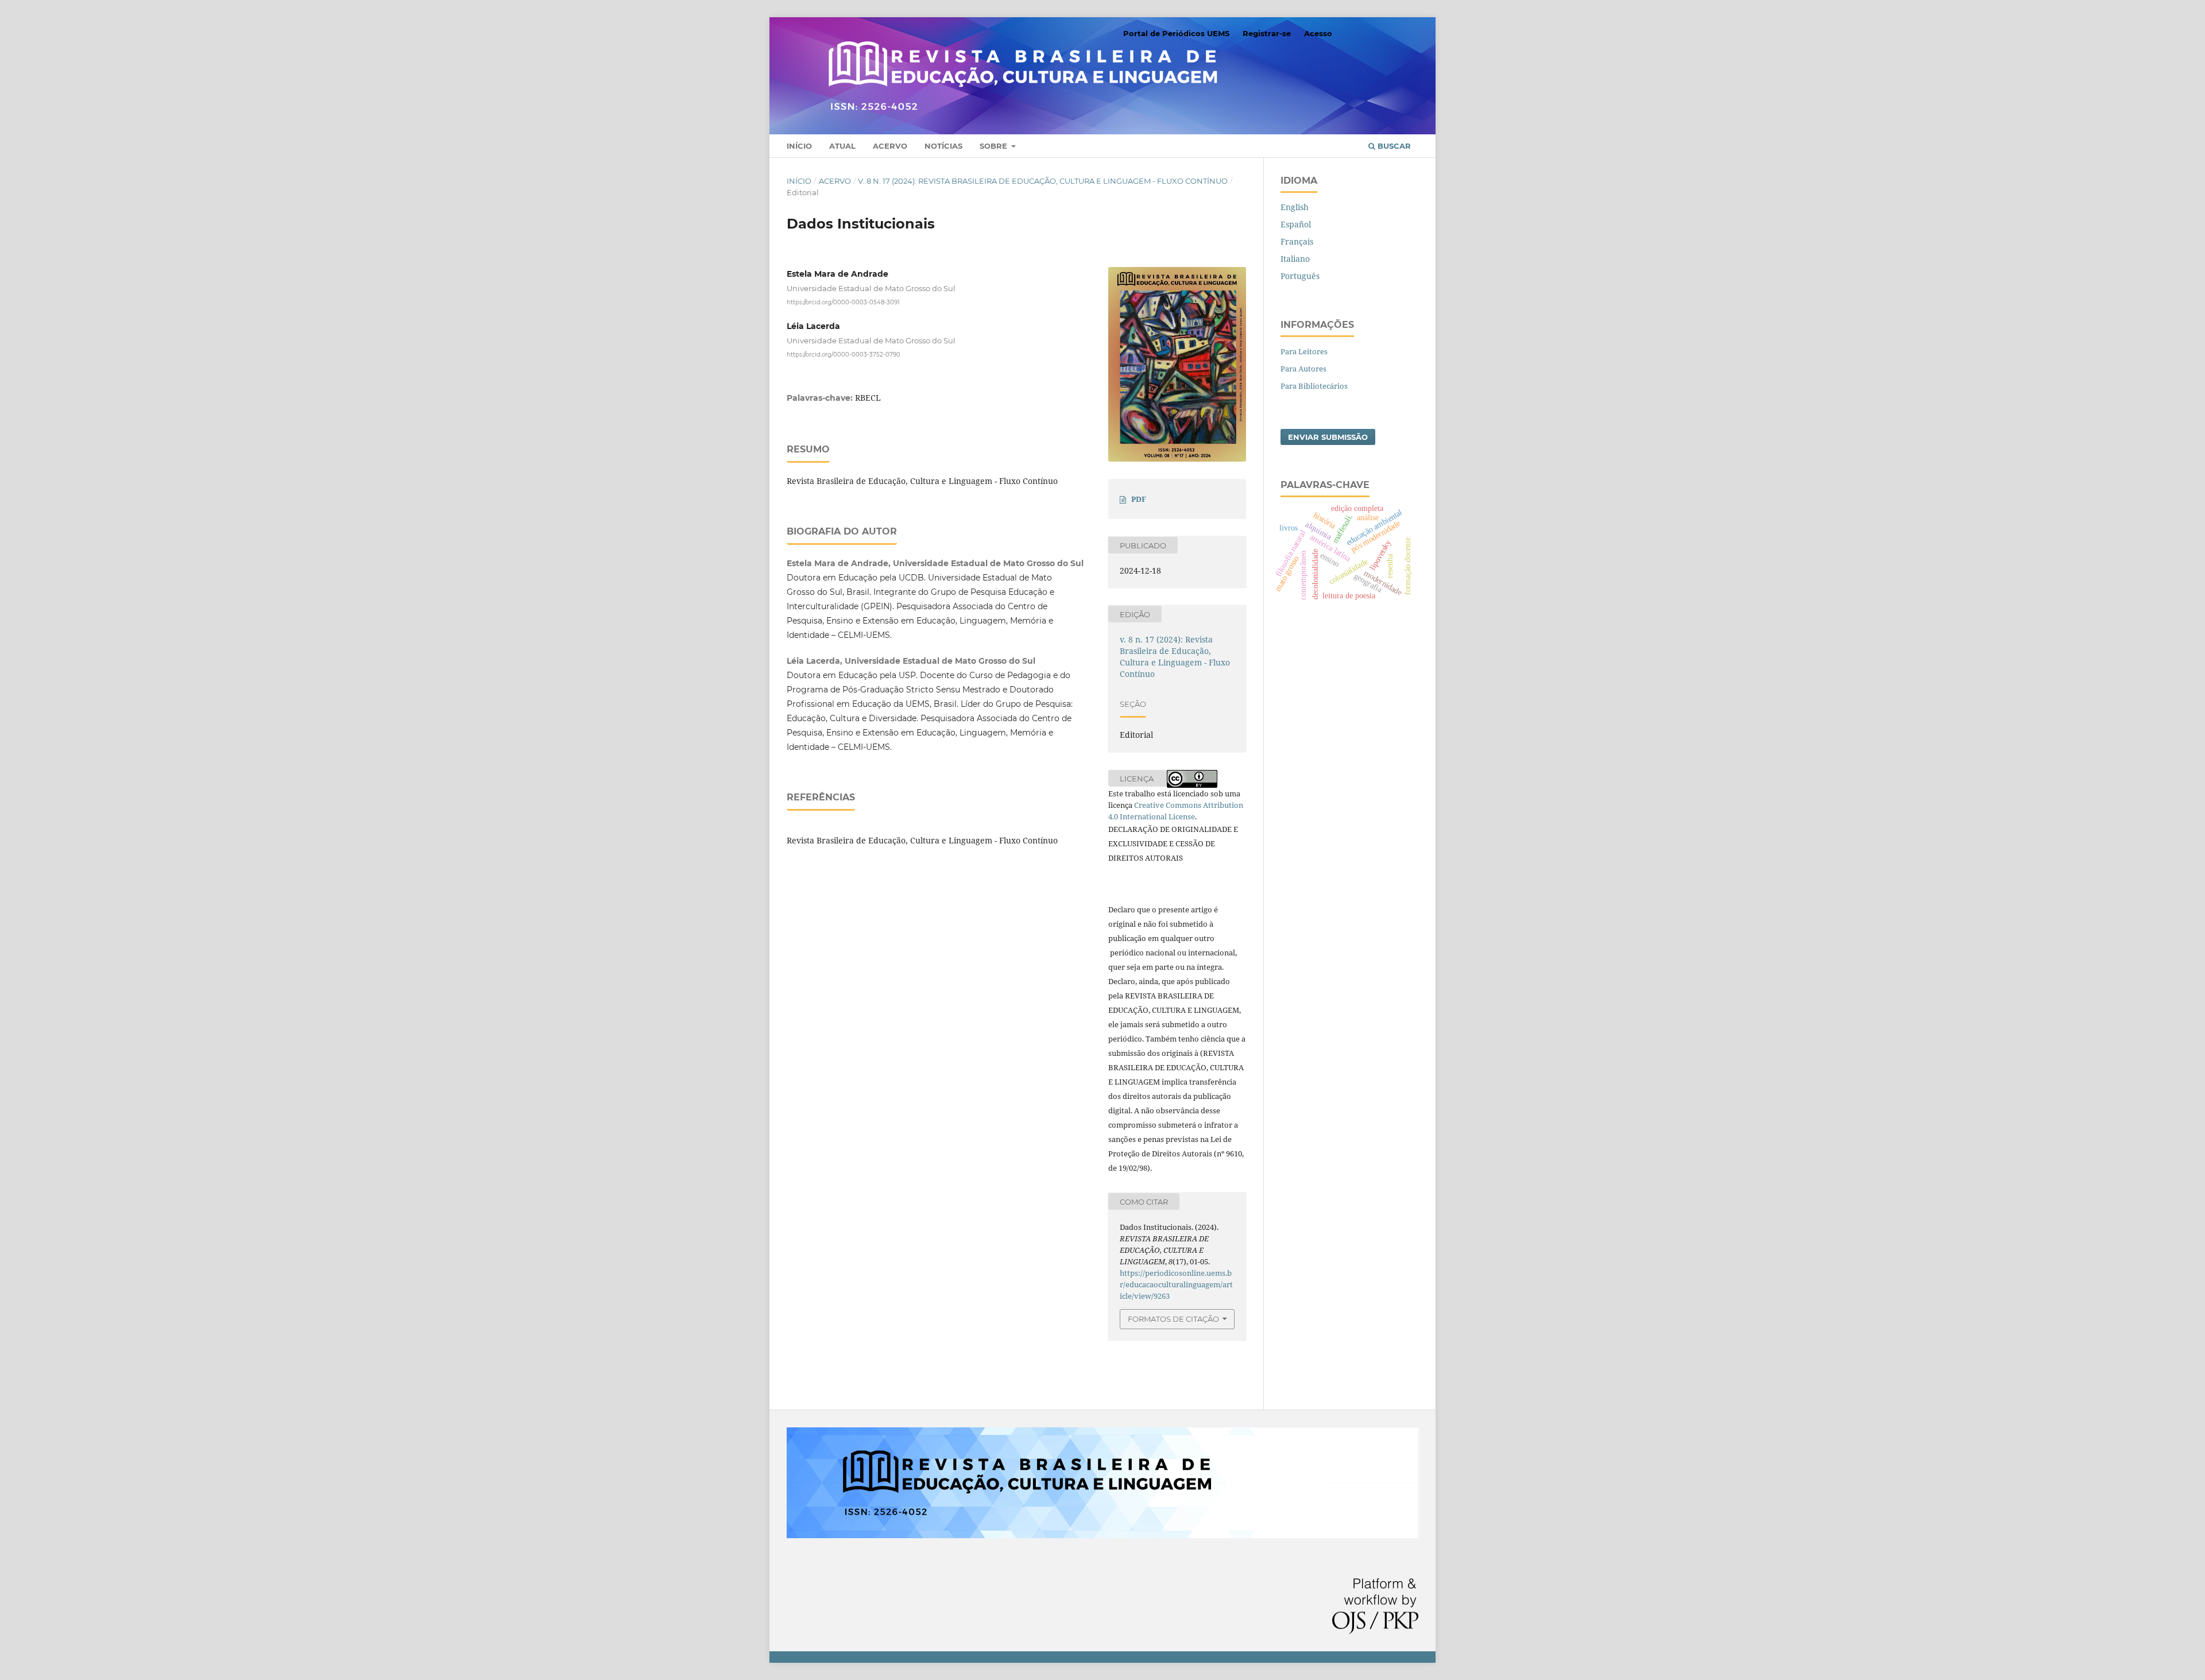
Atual (842, 146)
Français (1297, 241)
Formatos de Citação (1173, 1319)
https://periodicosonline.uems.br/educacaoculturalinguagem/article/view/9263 (1176, 1284)
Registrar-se (1267, 33)
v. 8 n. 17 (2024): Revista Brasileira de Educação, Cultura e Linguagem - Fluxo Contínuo (1043, 181)
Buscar (1393, 146)
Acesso (1318, 33)
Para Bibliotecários (1314, 386)
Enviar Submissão (1328, 437)
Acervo (890, 146)
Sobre (995, 146)
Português (1300, 276)
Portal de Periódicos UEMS (1176, 33)
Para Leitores (1304, 351)
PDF (1139, 499)
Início (799, 146)
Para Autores (1303, 369)
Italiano (1295, 259)
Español (1296, 224)
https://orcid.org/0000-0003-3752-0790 (844, 355)
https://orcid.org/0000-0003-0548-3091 (843, 302)
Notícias (943, 146)
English (1295, 207)
